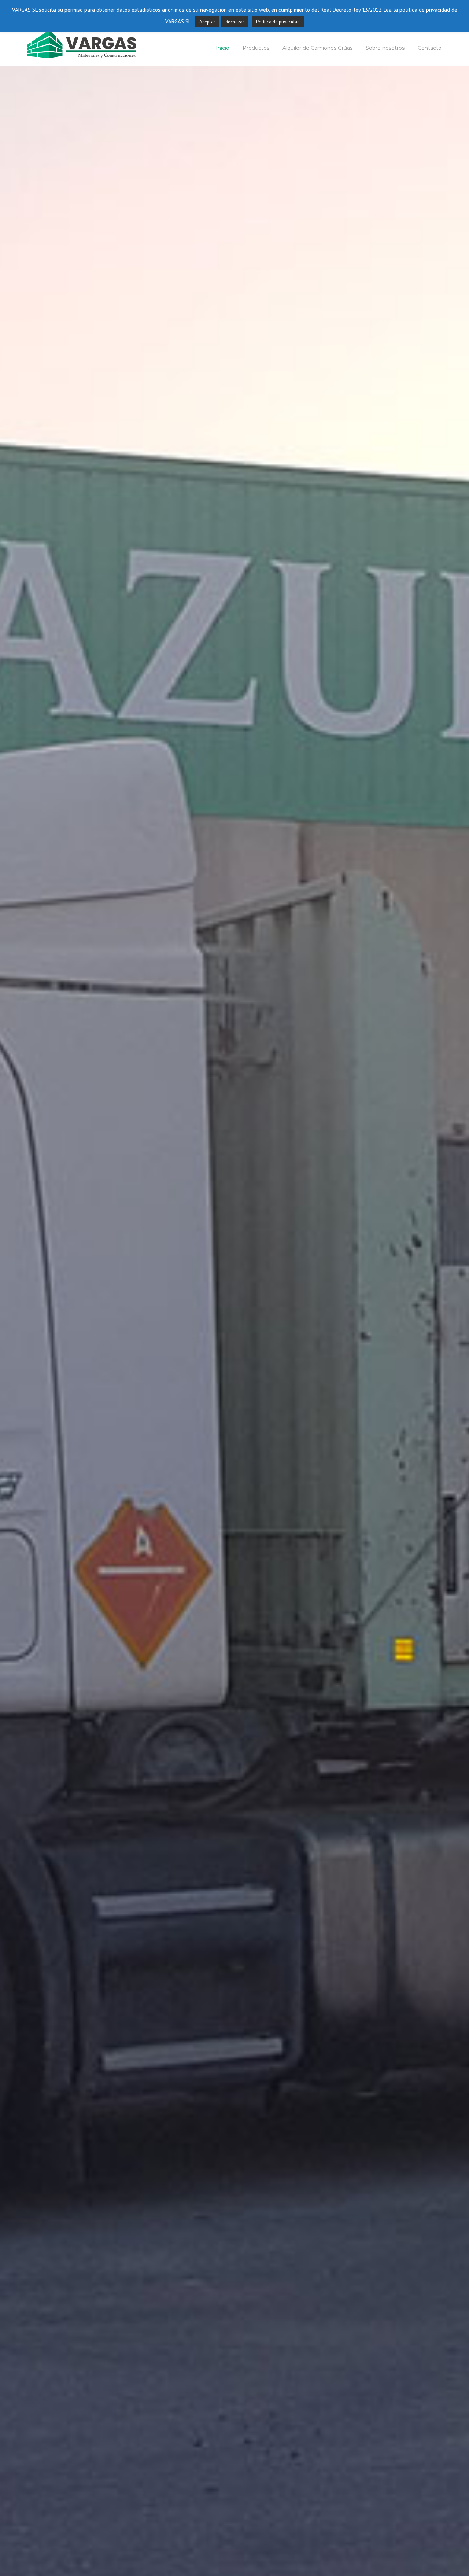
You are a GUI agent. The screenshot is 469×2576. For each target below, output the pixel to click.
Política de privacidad (278, 22)
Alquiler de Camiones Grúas (317, 48)
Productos (256, 48)
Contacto (430, 48)
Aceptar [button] (207, 22)
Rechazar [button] (235, 22)
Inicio (223, 48)
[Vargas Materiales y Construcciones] (82, 43)
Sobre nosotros (385, 48)
